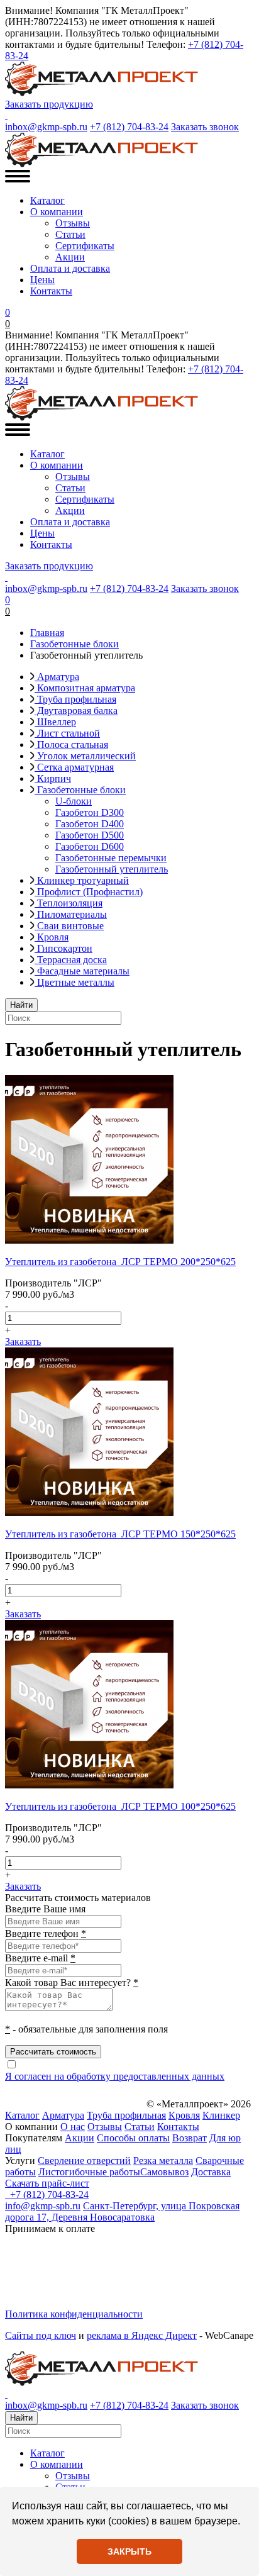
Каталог (47, 200)
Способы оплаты (133, 2138)
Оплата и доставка (70, 268)
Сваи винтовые (69, 926)
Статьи (70, 234)
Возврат (190, 2138)
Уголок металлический (85, 756)
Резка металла (163, 2161)
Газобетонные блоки (80, 790)
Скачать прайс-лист (47, 2183)
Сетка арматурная (74, 767)
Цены (42, 280)
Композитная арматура (85, 688)
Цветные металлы (74, 982)
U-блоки (74, 801)
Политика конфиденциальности (74, 2314)
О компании (57, 212)
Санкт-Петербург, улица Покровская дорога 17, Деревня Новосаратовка (122, 2211)
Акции (70, 257)
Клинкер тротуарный (82, 880)
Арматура (57, 677)
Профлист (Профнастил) (89, 892)
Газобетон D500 (90, 835)
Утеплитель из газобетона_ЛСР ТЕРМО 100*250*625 (120, 1806)
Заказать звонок (205, 127)
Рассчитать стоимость (53, 2052)
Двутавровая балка (76, 711)
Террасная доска (71, 960)
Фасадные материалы (82, 971)
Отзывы (73, 223)
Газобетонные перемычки (111, 858)
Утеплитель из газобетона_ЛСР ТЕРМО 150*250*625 (120, 1534)
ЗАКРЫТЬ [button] (129, 2551)
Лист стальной (67, 733)
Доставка (211, 2172)
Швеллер (55, 722)
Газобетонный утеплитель (112, 869)
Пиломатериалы (71, 914)
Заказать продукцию (49, 104)
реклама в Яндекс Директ (142, 2335)
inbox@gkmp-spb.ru (46, 127)
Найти (21, 1005)
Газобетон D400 (90, 824)
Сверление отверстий (84, 2161)
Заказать (23, 1341)
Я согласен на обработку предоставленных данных (115, 2076)
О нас (73, 2127)
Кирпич (53, 778)
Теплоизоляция (69, 903)
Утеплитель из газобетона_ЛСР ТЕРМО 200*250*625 (120, 1262)
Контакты (51, 291)
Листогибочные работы (89, 2172)
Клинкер (221, 2115)
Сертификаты (85, 246)
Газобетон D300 (90, 812)
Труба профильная (75, 699)
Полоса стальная (71, 744)
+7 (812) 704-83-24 (129, 127)
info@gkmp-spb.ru (43, 2206)
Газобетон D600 (90, 846)
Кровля (52, 937)
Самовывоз (164, 2172)
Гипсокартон (63, 948)
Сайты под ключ (41, 2335)
